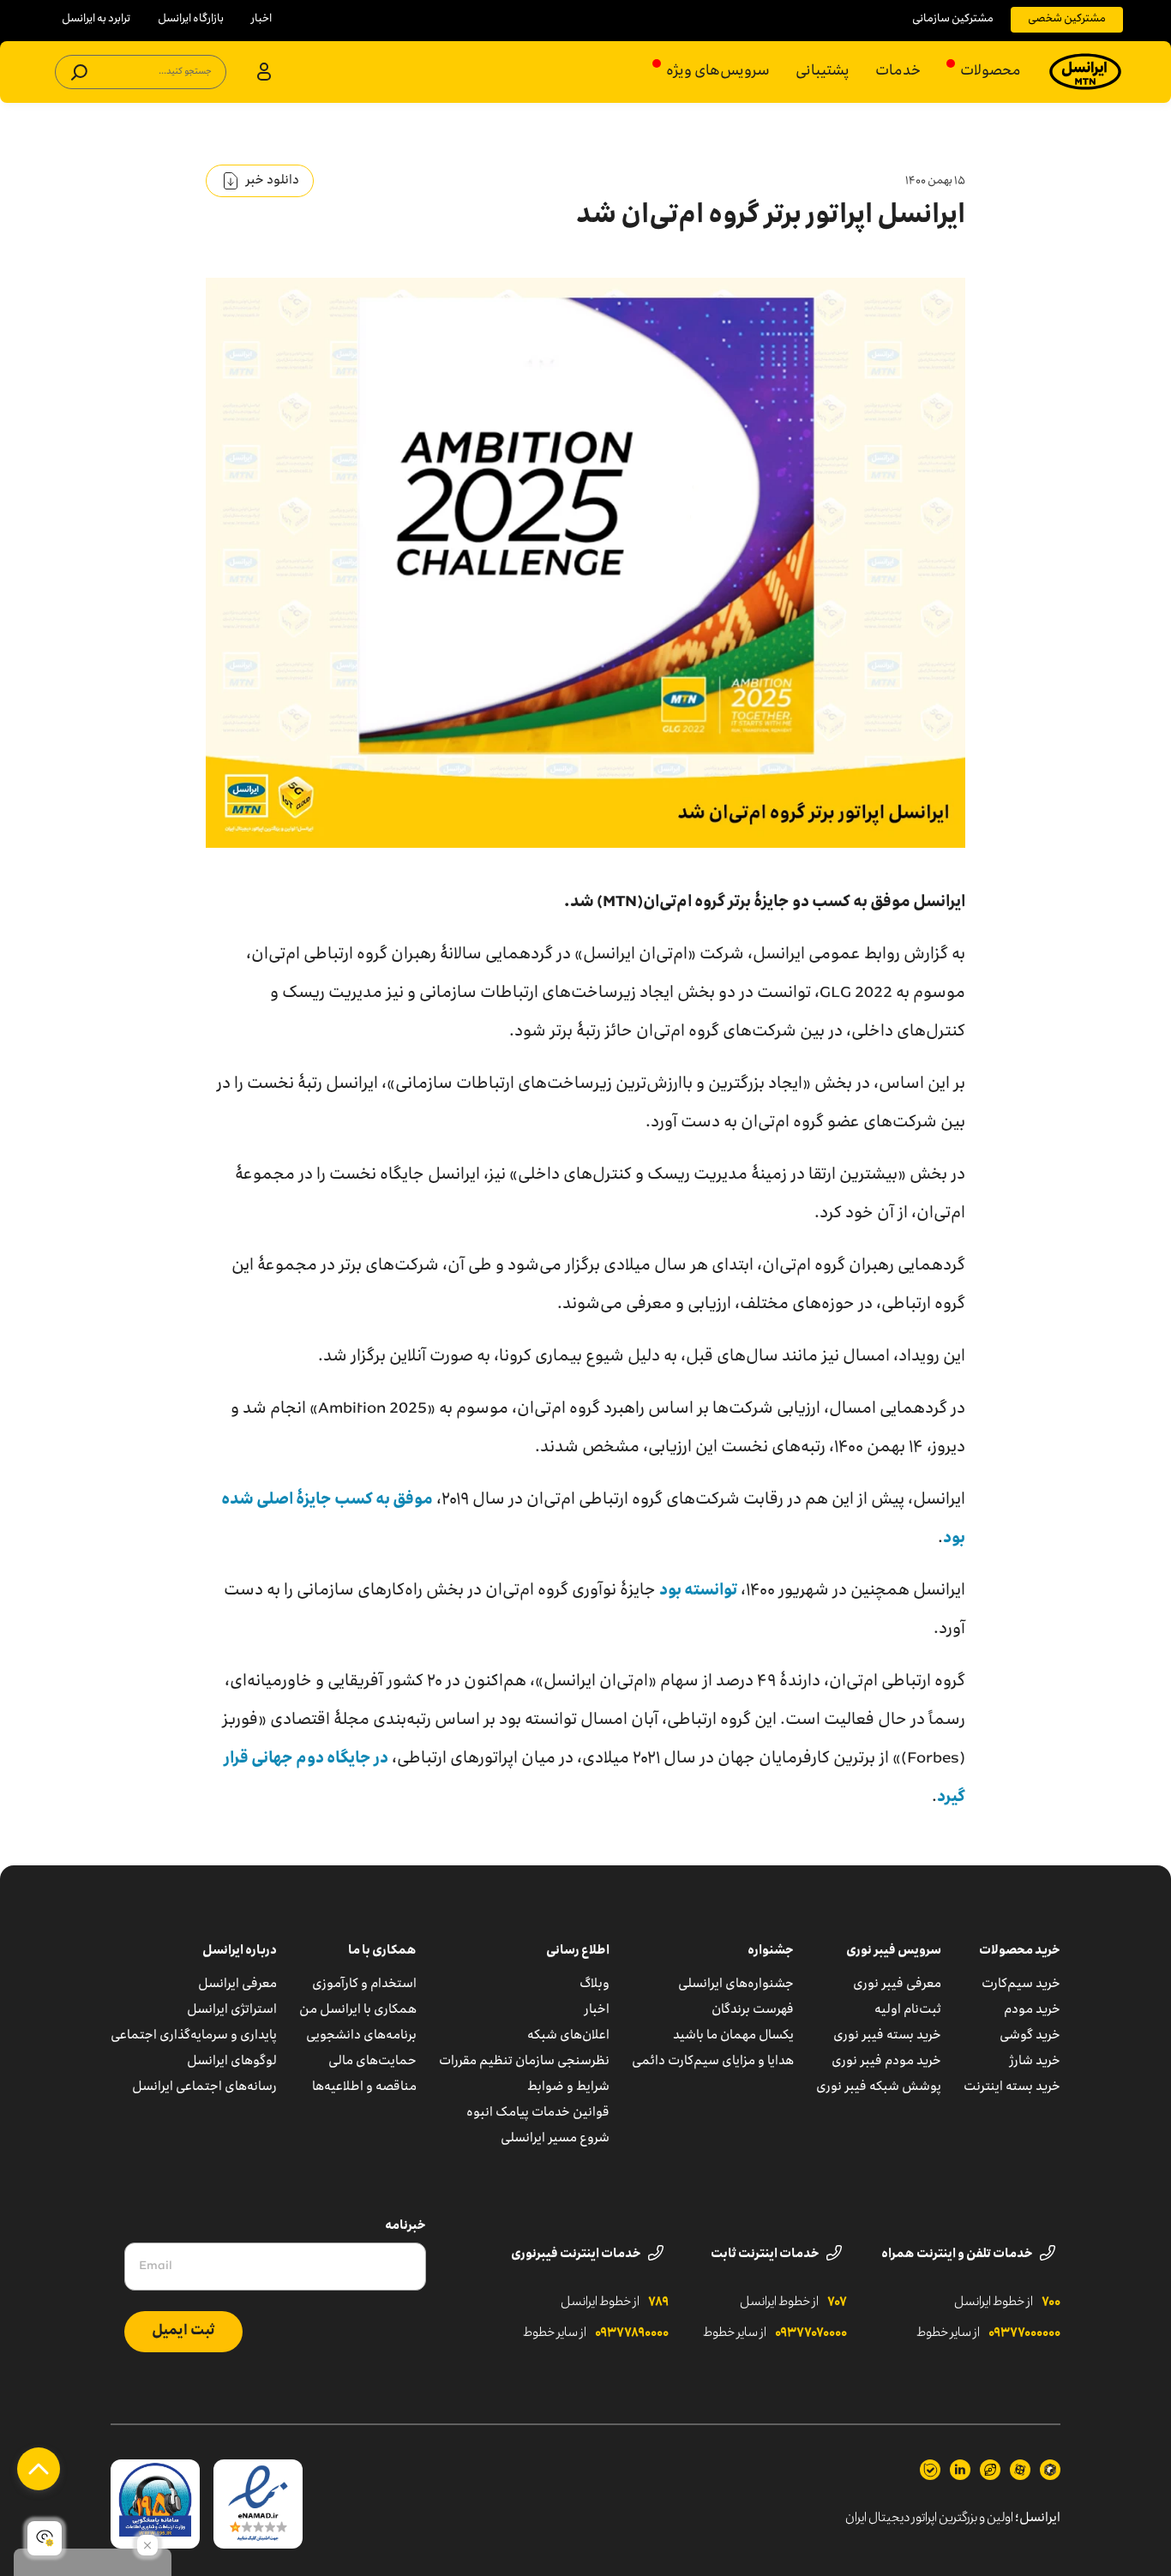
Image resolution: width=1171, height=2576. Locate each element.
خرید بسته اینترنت (1012, 2087)
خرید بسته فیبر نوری (887, 2036)
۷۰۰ (1051, 2303)
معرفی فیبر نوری (897, 1985)
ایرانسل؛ (1038, 2519)
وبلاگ (595, 1985)
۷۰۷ (837, 2303)
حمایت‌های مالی (372, 2062)
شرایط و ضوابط (568, 2087)
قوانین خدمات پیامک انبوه (538, 2113)
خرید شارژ (1035, 2062)
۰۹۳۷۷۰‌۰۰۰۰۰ (1024, 2333)
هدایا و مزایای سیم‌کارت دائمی (713, 2062)
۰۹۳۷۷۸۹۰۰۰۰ (632, 2333)
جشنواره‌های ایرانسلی (736, 1985)
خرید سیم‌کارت (1021, 1985)
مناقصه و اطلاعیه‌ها (364, 2087)
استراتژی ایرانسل (232, 2010)
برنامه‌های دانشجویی (361, 2036)
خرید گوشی (1030, 2036)
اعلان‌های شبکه (568, 2036)
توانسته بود (698, 1591)
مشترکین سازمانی (953, 19)
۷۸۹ (658, 2303)
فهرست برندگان (753, 2010)
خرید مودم (1032, 2010)
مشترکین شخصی (1067, 19)
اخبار (261, 19)
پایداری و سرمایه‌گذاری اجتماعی (194, 2036)
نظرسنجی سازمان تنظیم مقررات (524, 2062)
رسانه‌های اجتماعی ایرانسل (204, 2087)
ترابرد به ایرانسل (96, 19)
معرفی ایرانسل (237, 1985)
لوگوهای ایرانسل (232, 2062)
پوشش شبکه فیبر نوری (879, 2087)
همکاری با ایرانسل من (358, 2010)
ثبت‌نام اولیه (908, 2010)
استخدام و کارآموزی (364, 1985)
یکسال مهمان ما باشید (733, 2036)
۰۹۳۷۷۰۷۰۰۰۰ (811, 2333)
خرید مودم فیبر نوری (886, 2062)
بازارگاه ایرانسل (191, 19)
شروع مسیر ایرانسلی (555, 2139)
